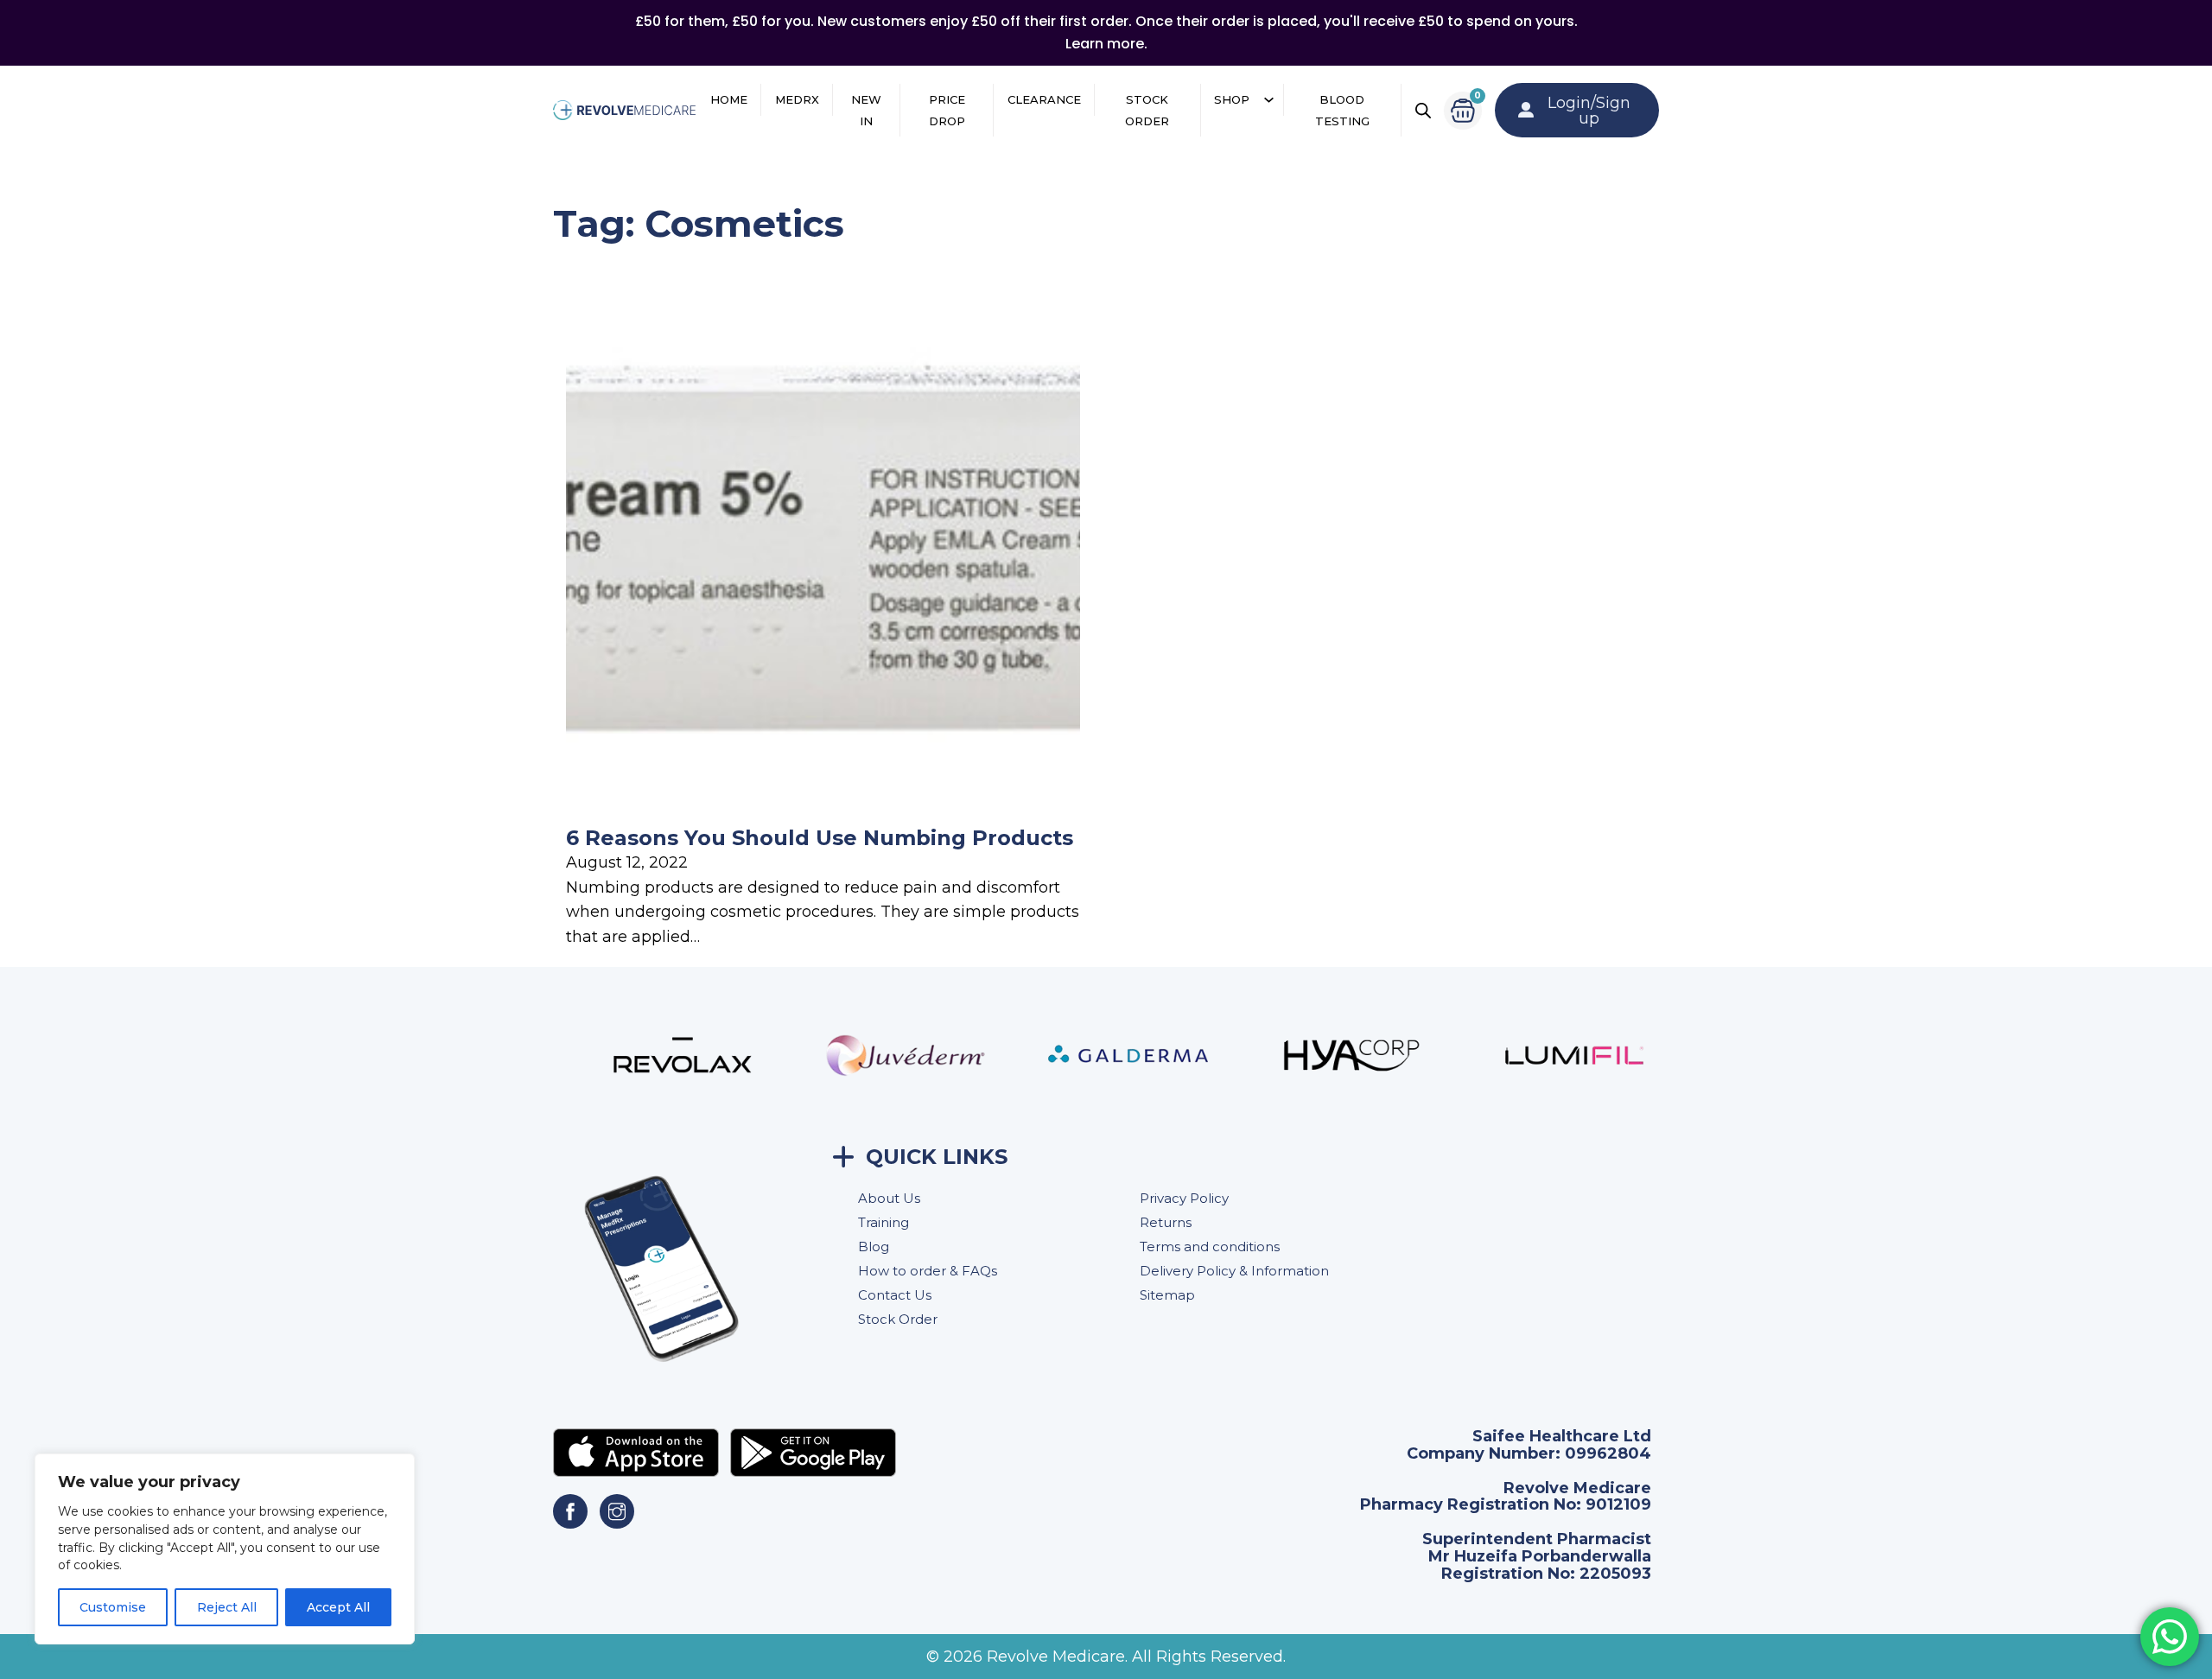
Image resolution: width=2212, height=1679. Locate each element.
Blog (874, 1247)
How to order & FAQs (928, 1271)
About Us (889, 1198)
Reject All (227, 1607)
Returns (1166, 1222)
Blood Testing (1342, 110)
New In (866, 110)
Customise (113, 1607)
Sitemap (1167, 1295)
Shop (1232, 99)
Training (884, 1222)
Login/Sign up (1589, 111)
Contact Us (895, 1295)
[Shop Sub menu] (1269, 100)
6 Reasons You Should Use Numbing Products (820, 838)
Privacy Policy (1184, 1198)
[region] (225, 1549)
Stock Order (1147, 110)
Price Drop (947, 110)
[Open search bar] (1423, 111)
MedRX (797, 99)
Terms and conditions (1210, 1247)
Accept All (338, 1607)
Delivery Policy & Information (1234, 1271)
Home (729, 99)
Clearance (1044, 99)
